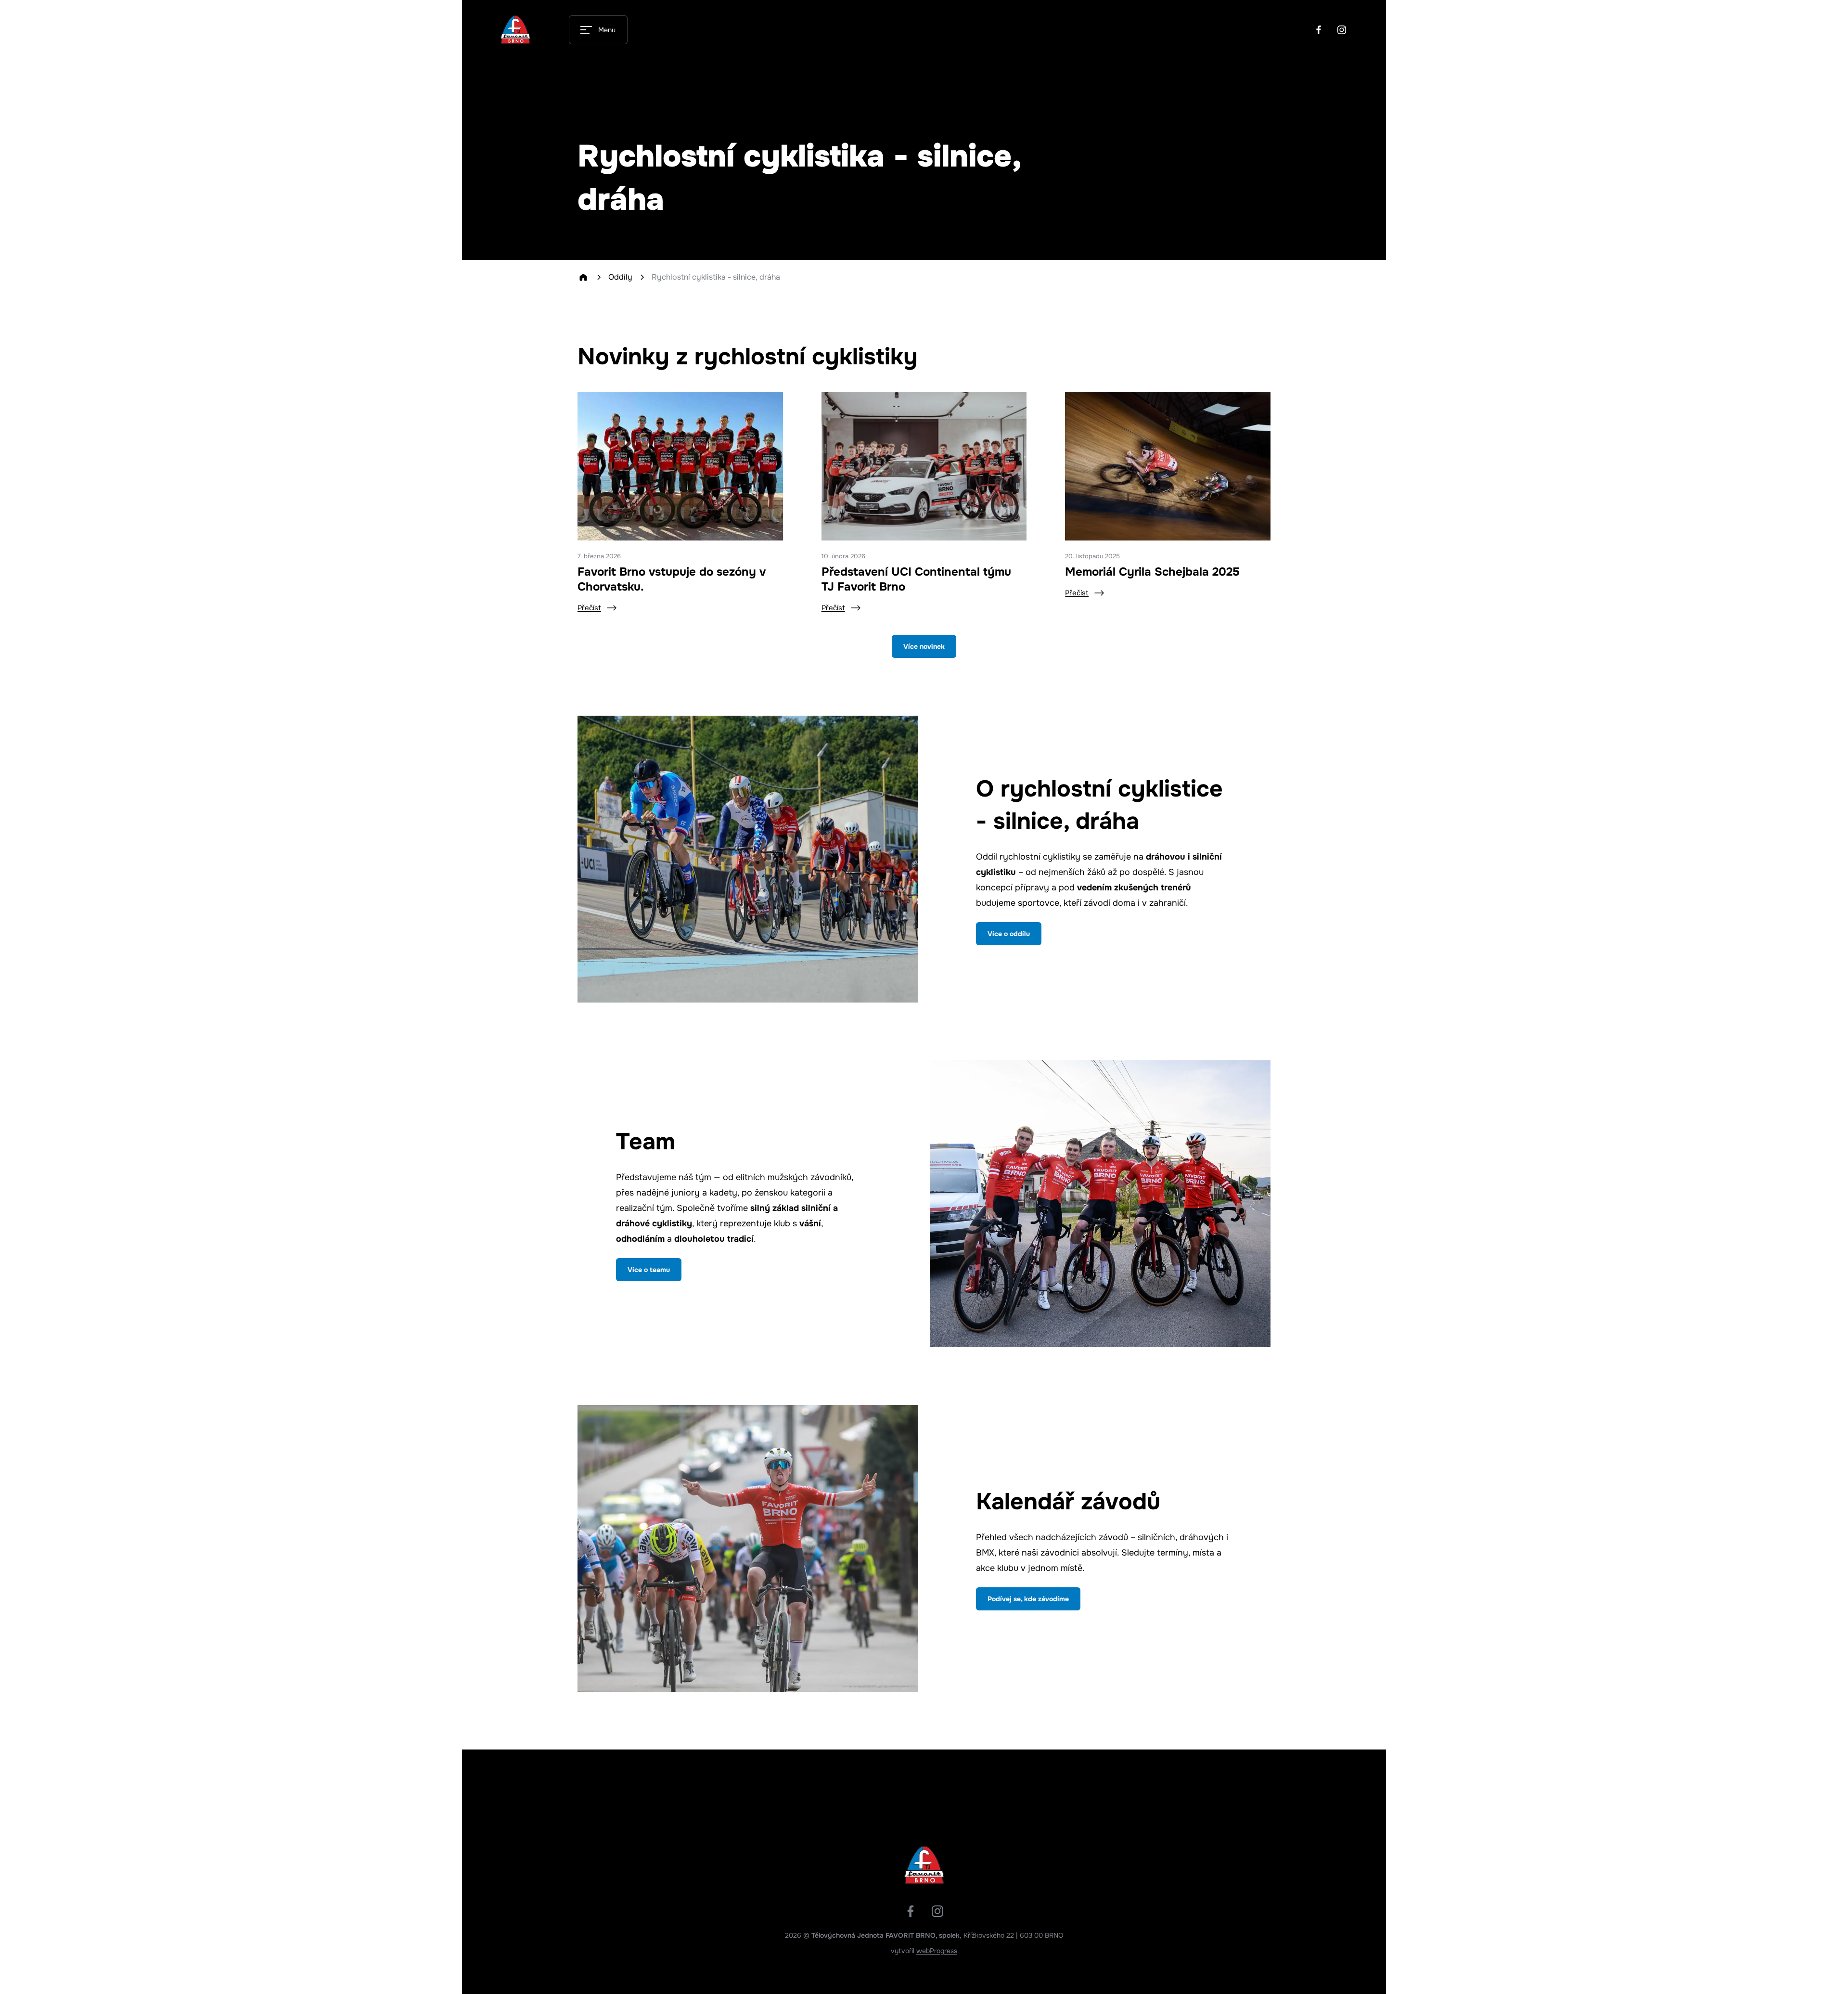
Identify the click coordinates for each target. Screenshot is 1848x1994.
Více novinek (924, 646)
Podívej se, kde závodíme (1028, 1599)
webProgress (937, 1951)
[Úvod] (583, 277)
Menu (607, 30)
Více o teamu (649, 1270)
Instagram (1342, 30)
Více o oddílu (1009, 934)
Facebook (1319, 30)
